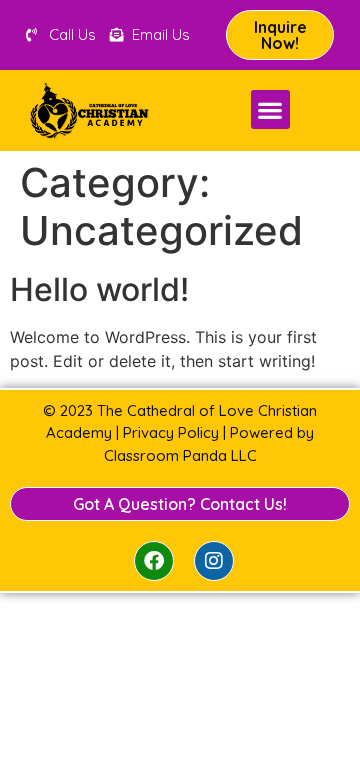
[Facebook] (154, 561)
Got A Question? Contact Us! (180, 504)
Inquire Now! (280, 35)
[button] (270, 109)
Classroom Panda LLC (180, 455)
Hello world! (99, 289)
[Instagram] (214, 561)
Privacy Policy (171, 432)
